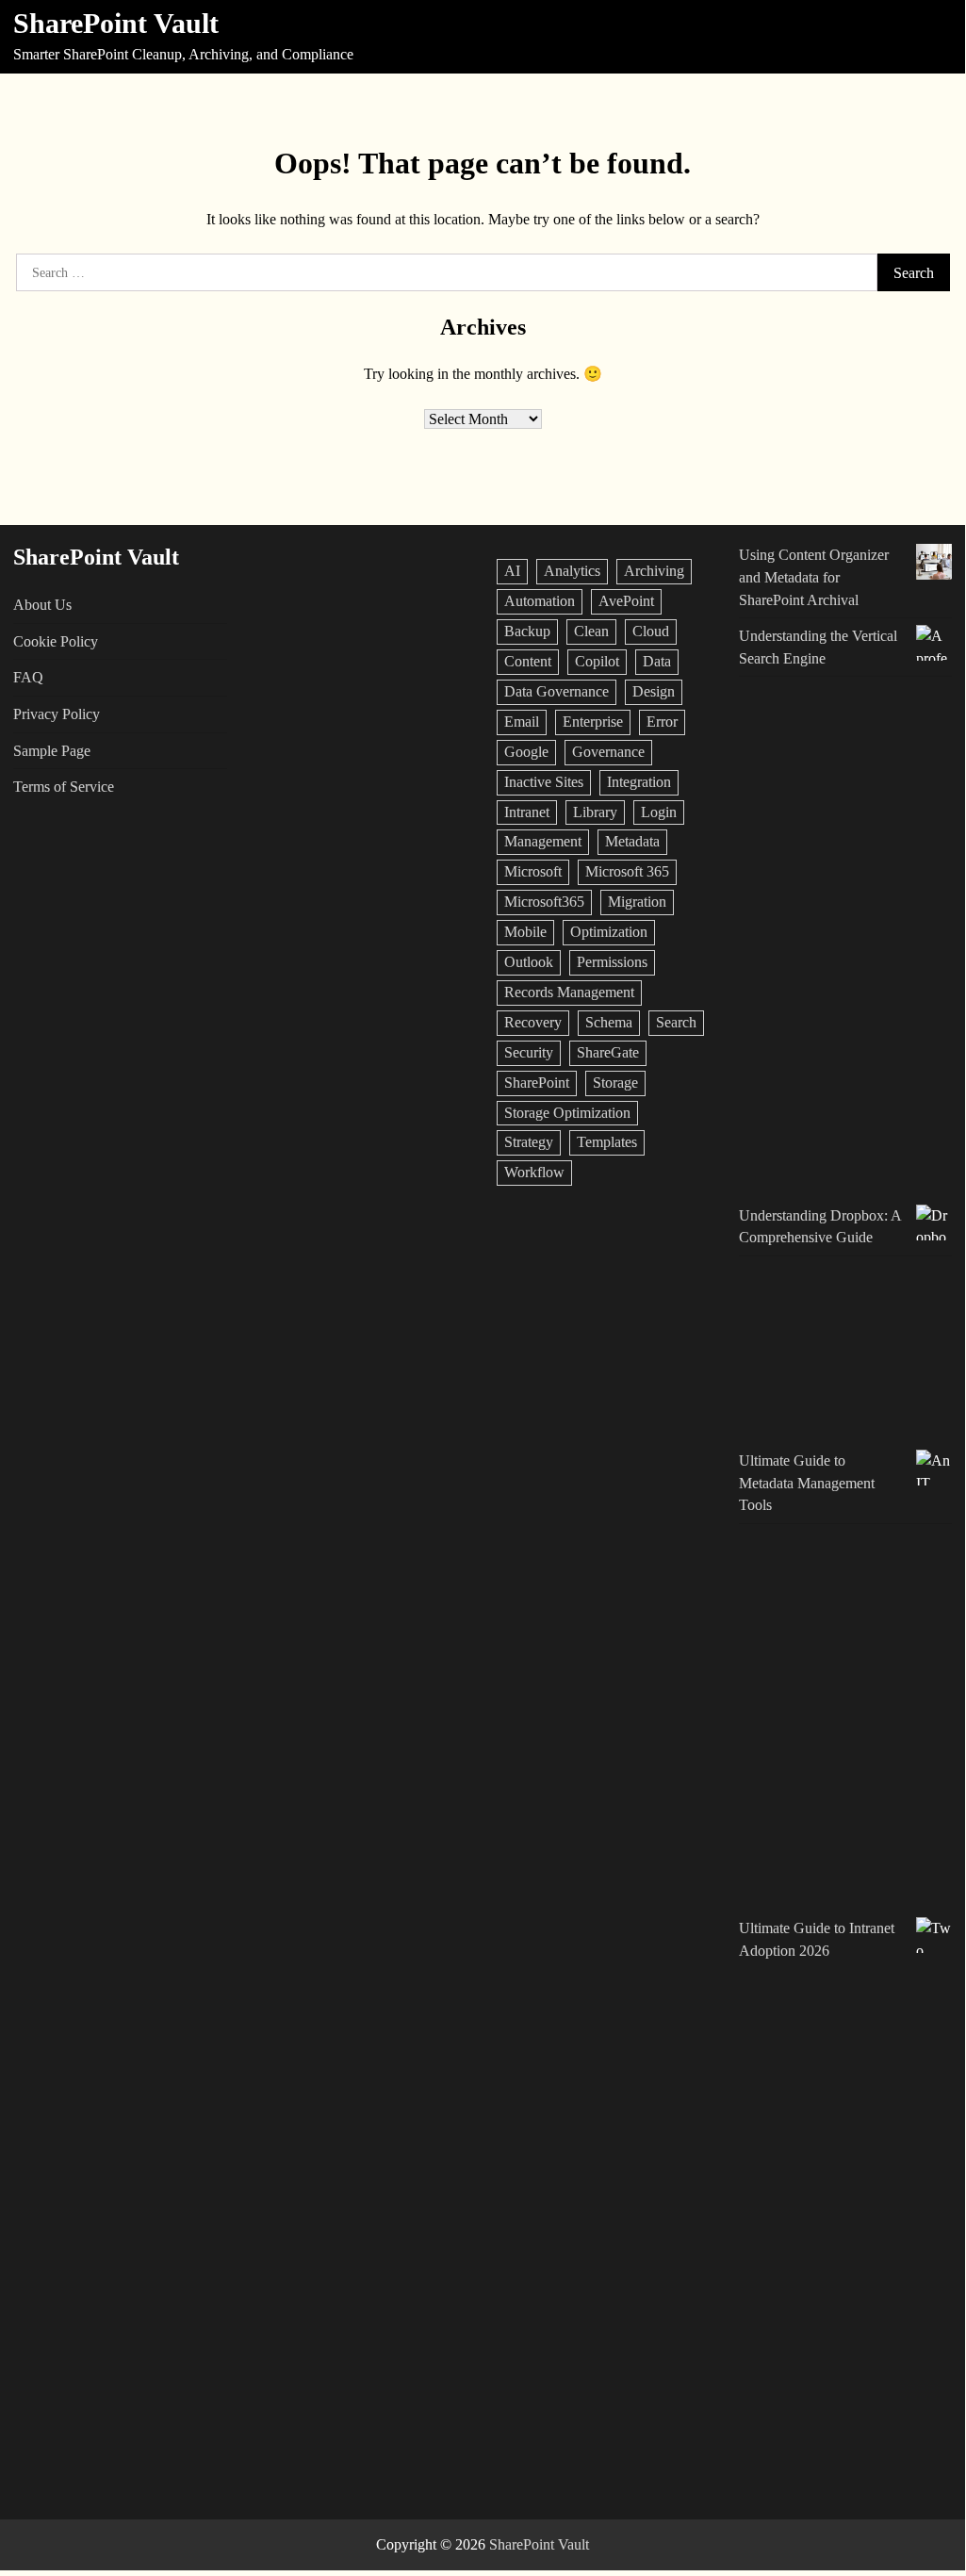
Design (654, 691)
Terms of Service (64, 787)
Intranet (527, 812)
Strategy (529, 1142)
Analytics (572, 571)
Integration (639, 782)
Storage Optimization (567, 1113)
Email (522, 722)
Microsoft (533, 871)
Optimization (609, 932)
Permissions (612, 962)
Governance (608, 752)
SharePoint (537, 1083)
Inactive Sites (544, 782)
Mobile (525, 932)
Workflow (534, 1172)
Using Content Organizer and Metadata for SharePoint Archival (814, 577)
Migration (637, 902)
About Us (42, 605)
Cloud (651, 631)
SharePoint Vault (116, 23)
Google (526, 752)
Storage (615, 1083)
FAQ (28, 677)
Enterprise (593, 722)
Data (657, 661)
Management (543, 841)
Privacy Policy (57, 714)
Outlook (529, 962)
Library (595, 812)
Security (529, 1052)
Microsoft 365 (627, 871)
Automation (540, 601)
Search (676, 1022)
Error (662, 722)
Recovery (533, 1022)
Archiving (654, 571)
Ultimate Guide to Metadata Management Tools (807, 1483)
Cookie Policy (56, 641)
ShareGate (608, 1052)
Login (659, 812)
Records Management (569, 992)
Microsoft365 (544, 902)
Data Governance (557, 691)
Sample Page (52, 751)
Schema (609, 1022)
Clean (591, 631)
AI (512, 571)
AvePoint (626, 601)
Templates (607, 1142)
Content (528, 661)
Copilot (597, 661)
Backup (527, 631)
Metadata (632, 841)
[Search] (935, 37)
